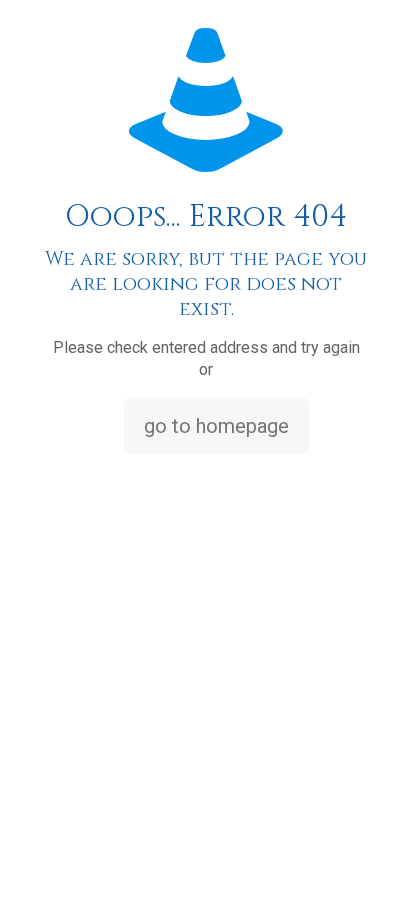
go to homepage (216, 426)
